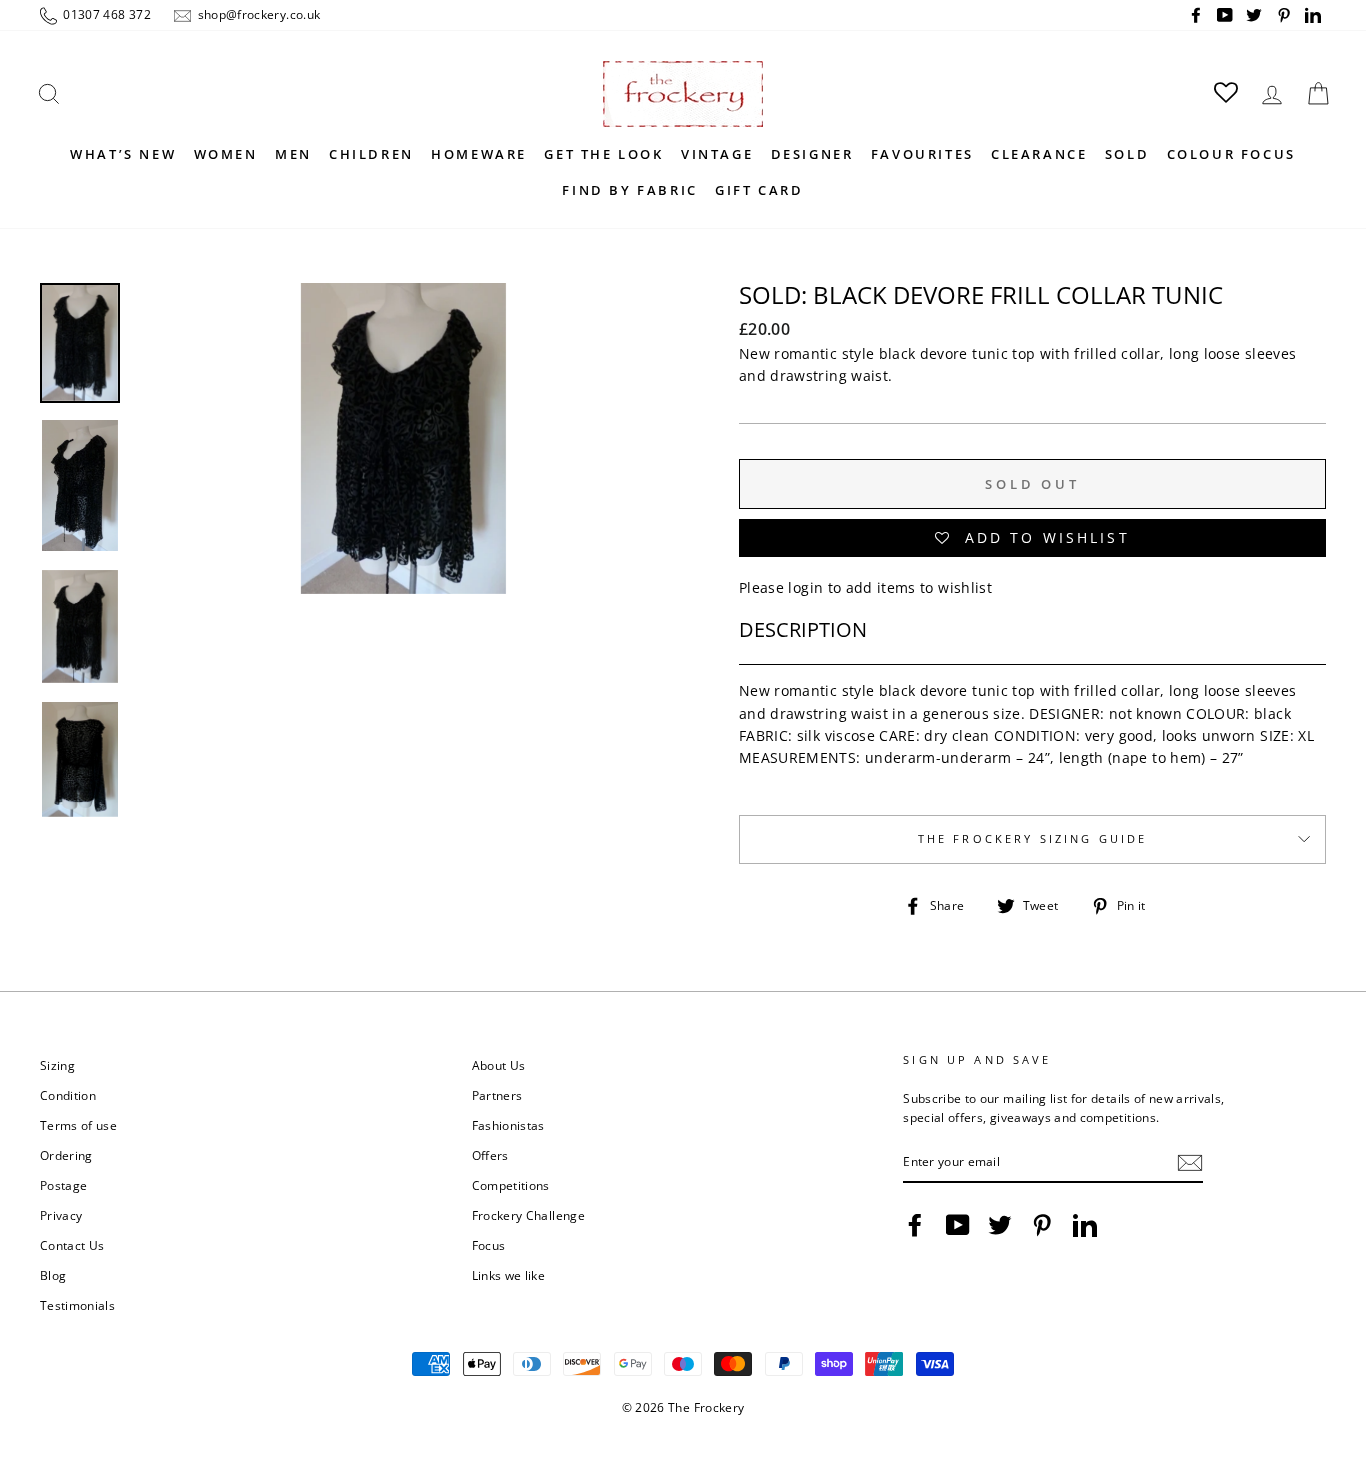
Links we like (509, 1275)
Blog (53, 1275)
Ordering (66, 1155)
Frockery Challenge (528, 1215)
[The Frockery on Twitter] (1000, 1225)
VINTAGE (717, 154)
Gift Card (759, 190)
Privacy (61, 1215)
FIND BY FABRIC (629, 190)
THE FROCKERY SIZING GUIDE (1033, 839)
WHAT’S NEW (123, 154)
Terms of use (78, 1125)
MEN (293, 154)
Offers (490, 1155)
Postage (63, 1185)
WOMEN (226, 154)
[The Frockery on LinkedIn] (1085, 1225)
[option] (403, 583)
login (805, 587)
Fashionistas (508, 1125)
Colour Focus (1231, 154)
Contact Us (72, 1245)
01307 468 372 (105, 14)
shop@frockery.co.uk (257, 14)
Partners (497, 1095)
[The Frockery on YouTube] (958, 1225)
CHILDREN (371, 154)
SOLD (1127, 154)
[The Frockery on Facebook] (915, 1225)
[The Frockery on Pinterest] (1042, 1225)
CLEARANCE (1039, 154)
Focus (489, 1245)
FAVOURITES (922, 154)
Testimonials (77, 1305)
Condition (68, 1095)
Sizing (57, 1065)
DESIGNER (812, 154)
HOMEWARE (479, 154)
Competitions (511, 1185)
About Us (499, 1065)
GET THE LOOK (603, 154)
